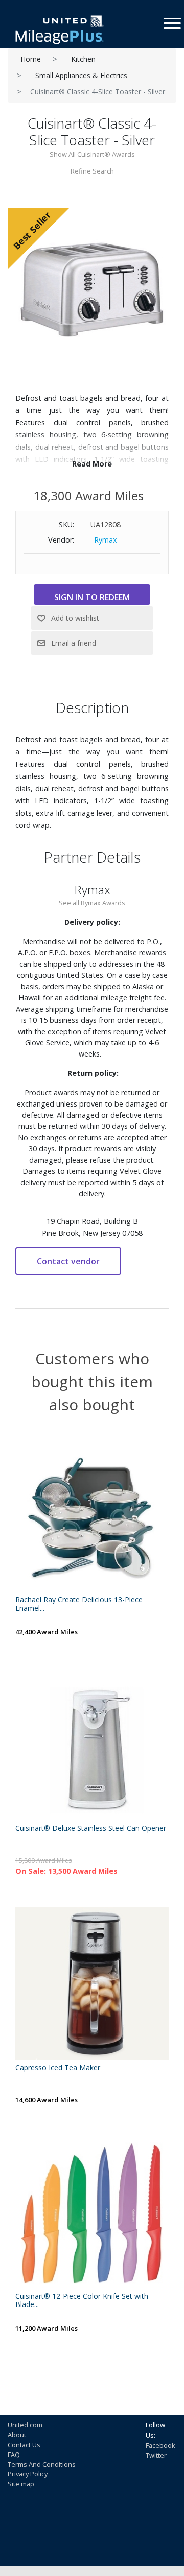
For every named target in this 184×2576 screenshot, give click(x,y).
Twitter (156, 2455)
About (17, 2435)
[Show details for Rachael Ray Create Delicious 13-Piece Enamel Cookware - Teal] (92, 1516)
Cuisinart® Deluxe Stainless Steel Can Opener (91, 1829)
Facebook (160, 2445)
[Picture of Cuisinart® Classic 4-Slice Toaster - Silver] (92, 284)
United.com (25, 2425)
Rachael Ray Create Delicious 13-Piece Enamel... (79, 1604)
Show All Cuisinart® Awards (92, 154)
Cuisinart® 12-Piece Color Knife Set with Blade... (82, 2301)
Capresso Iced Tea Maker (58, 2068)
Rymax (106, 540)
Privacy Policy (28, 2474)
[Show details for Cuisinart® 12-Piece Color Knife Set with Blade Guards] (92, 2213)
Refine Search (92, 171)
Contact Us (24, 2445)
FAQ (14, 2455)
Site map (21, 2484)
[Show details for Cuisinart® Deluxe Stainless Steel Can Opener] (92, 1745)
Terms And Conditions (42, 2464)
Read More (92, 464)
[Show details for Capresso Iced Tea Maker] (92, 1984)
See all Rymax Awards (92, 903)
